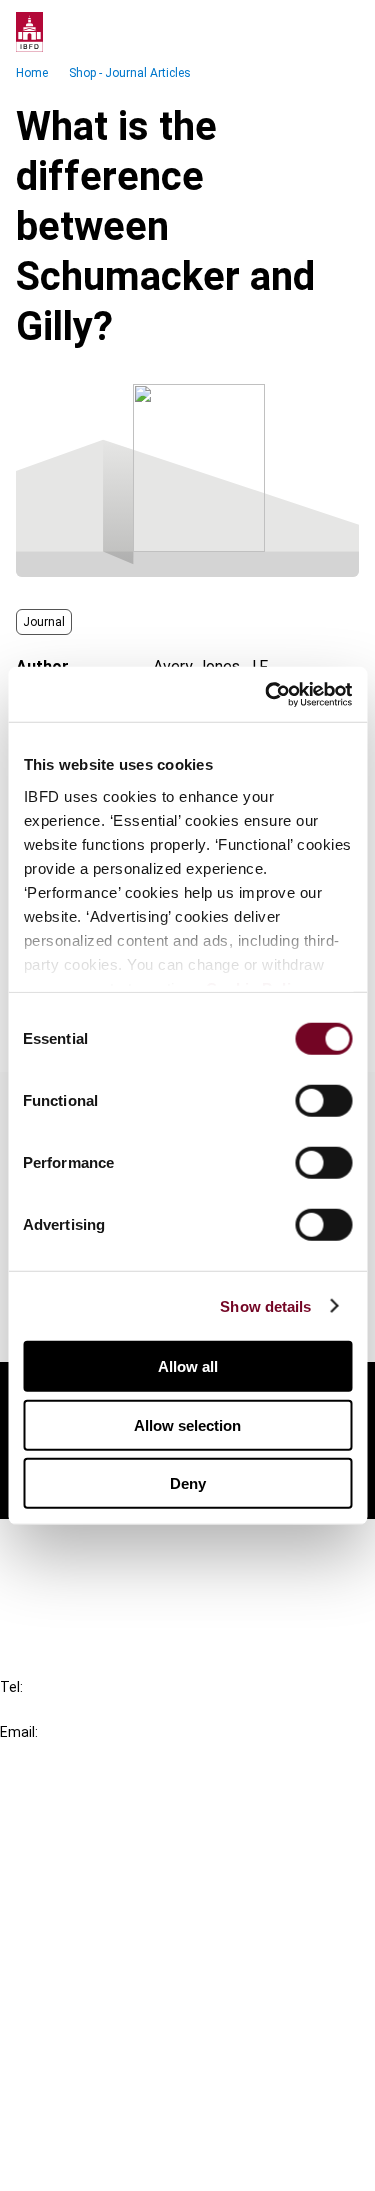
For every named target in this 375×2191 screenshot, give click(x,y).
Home (32, 73)
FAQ (54, 1582)
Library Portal (87, 1926)
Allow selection (187, 1424)
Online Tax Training (105, 1890)
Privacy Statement (107, 2054)
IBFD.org (70, 1818)
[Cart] (299, 32)
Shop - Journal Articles (130, 73)
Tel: (11, 1687)
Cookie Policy (88, 2090)
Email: (19, 1732)
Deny (188, 1483)
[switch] (323, 1101)
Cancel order (84, 1546)
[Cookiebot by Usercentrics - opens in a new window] (267, 694)
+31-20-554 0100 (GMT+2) (96, 1709)
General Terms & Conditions (137, 2018)
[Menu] (339, 32)
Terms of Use (88, 2162)
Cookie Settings (96, 2126)
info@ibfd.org (47, 1754)
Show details (265, 1305)
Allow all (188, 1366)
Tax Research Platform (122, 1854)
